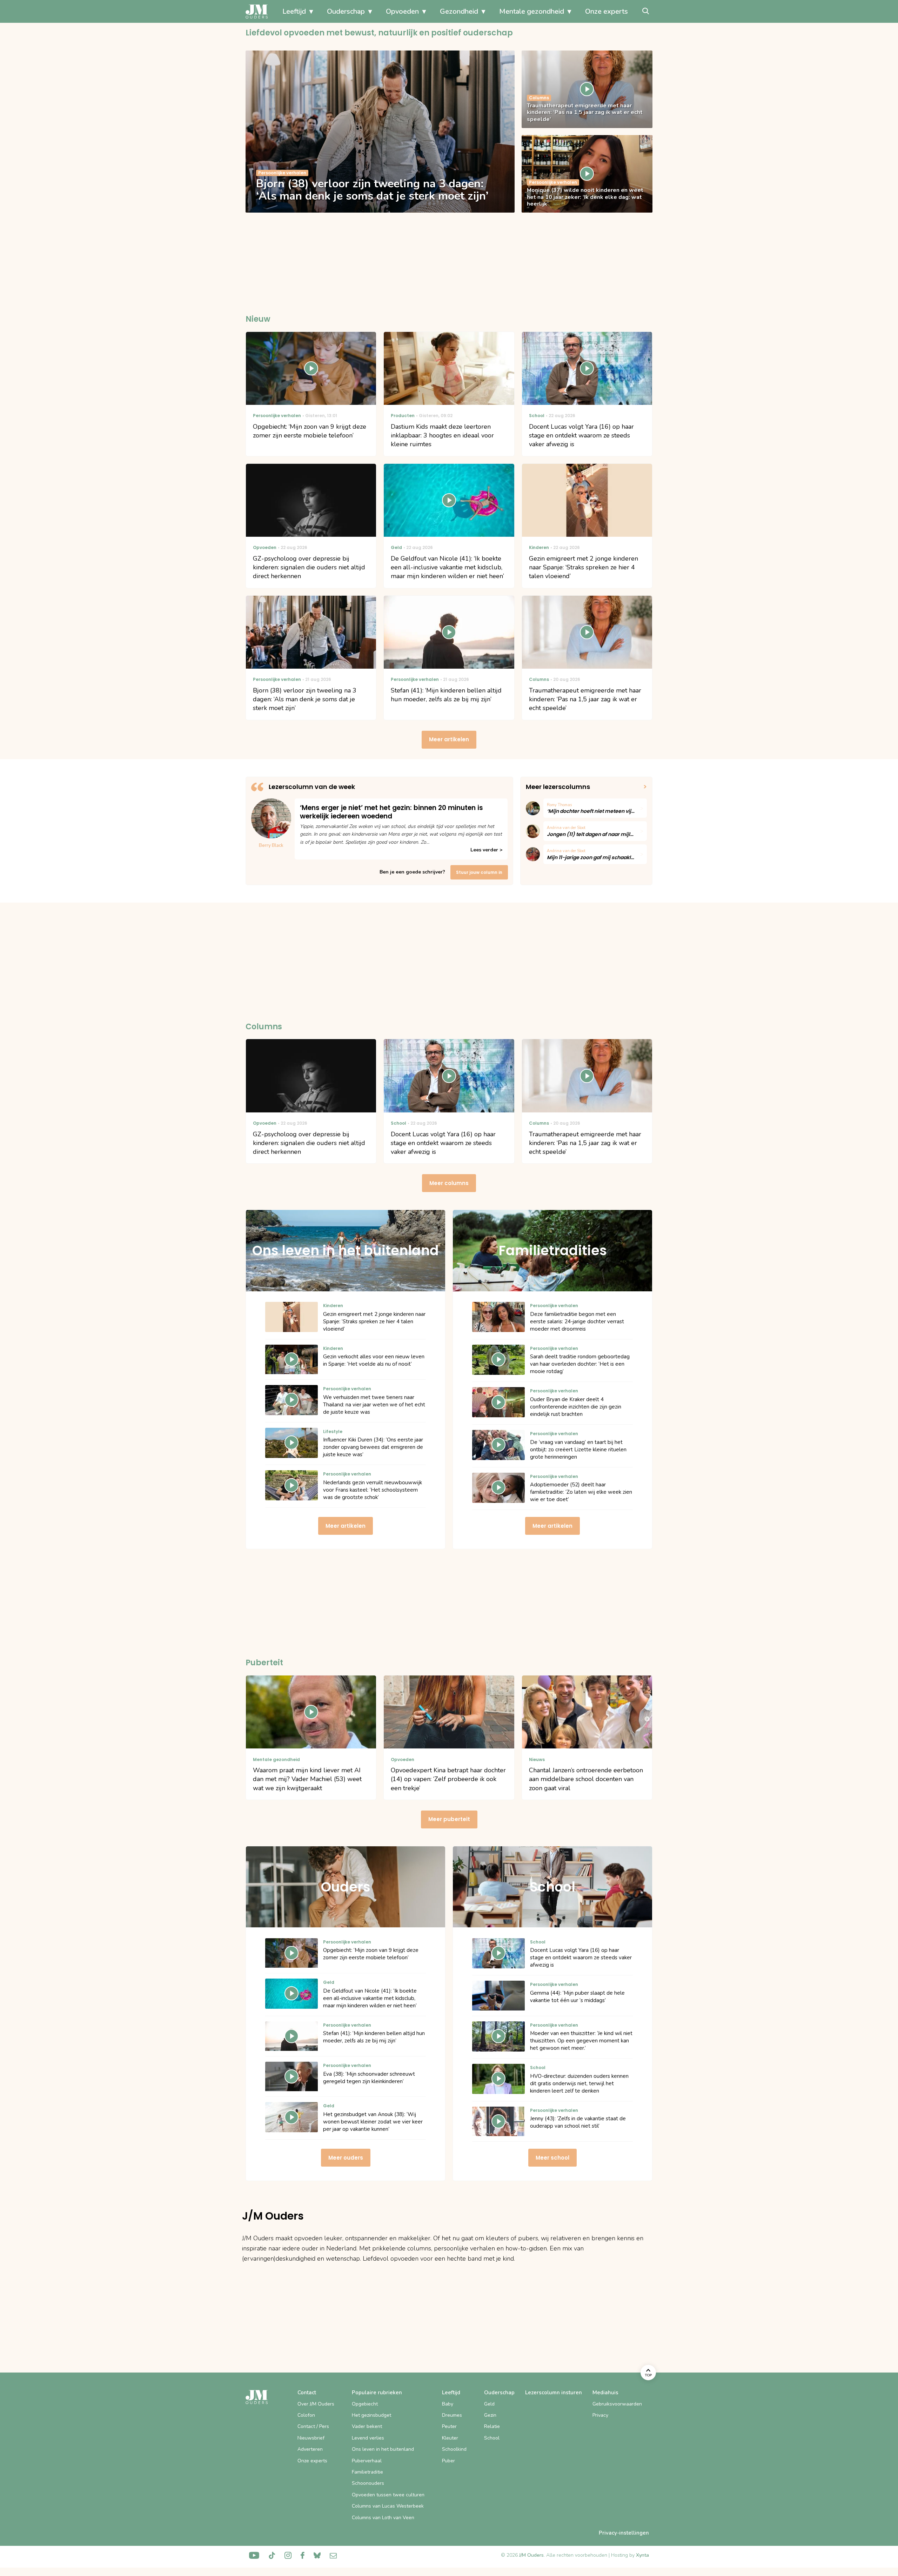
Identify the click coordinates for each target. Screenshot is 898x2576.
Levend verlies (368, 2438)
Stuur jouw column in (479, 872)
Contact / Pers (313, 2426)
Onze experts (607, 11)
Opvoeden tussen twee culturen (388, 2495)
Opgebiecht (365, 2404)
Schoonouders (368, 2483)
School (492, 2438)
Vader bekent (367, 2426)
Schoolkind (454, 2449)
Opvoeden (402, 11)
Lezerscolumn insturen (554, 2393)
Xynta (642, 2555)
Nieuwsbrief (311, 2438)
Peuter (449, 2426)
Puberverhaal (367, 2461)
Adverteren (310, 2449)
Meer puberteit (449, 1819)
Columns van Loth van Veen (383, 2518)
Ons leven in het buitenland (383, 2449)
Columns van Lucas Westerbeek (388, 2506)
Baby (448, 2404)
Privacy (600, 2415)
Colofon (306, 2415)
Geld (489, 2404)
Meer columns (449, 1183)
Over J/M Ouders (316, 2404)
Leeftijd (294, 11)
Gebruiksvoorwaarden (617, 2404)
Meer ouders (346, 2158)
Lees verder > (486, 850)
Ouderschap (346, 11)
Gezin (490, 2415)
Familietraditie (367, 2472)
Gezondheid (459, 11)
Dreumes (452, 2415)
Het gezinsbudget (371, 2415)
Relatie (492, 2426)
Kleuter (450, 2438)
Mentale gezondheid (532, 11)
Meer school (552, 2158)
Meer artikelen (449, 739)
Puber (448, 2461)
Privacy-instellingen (624, 2533)
